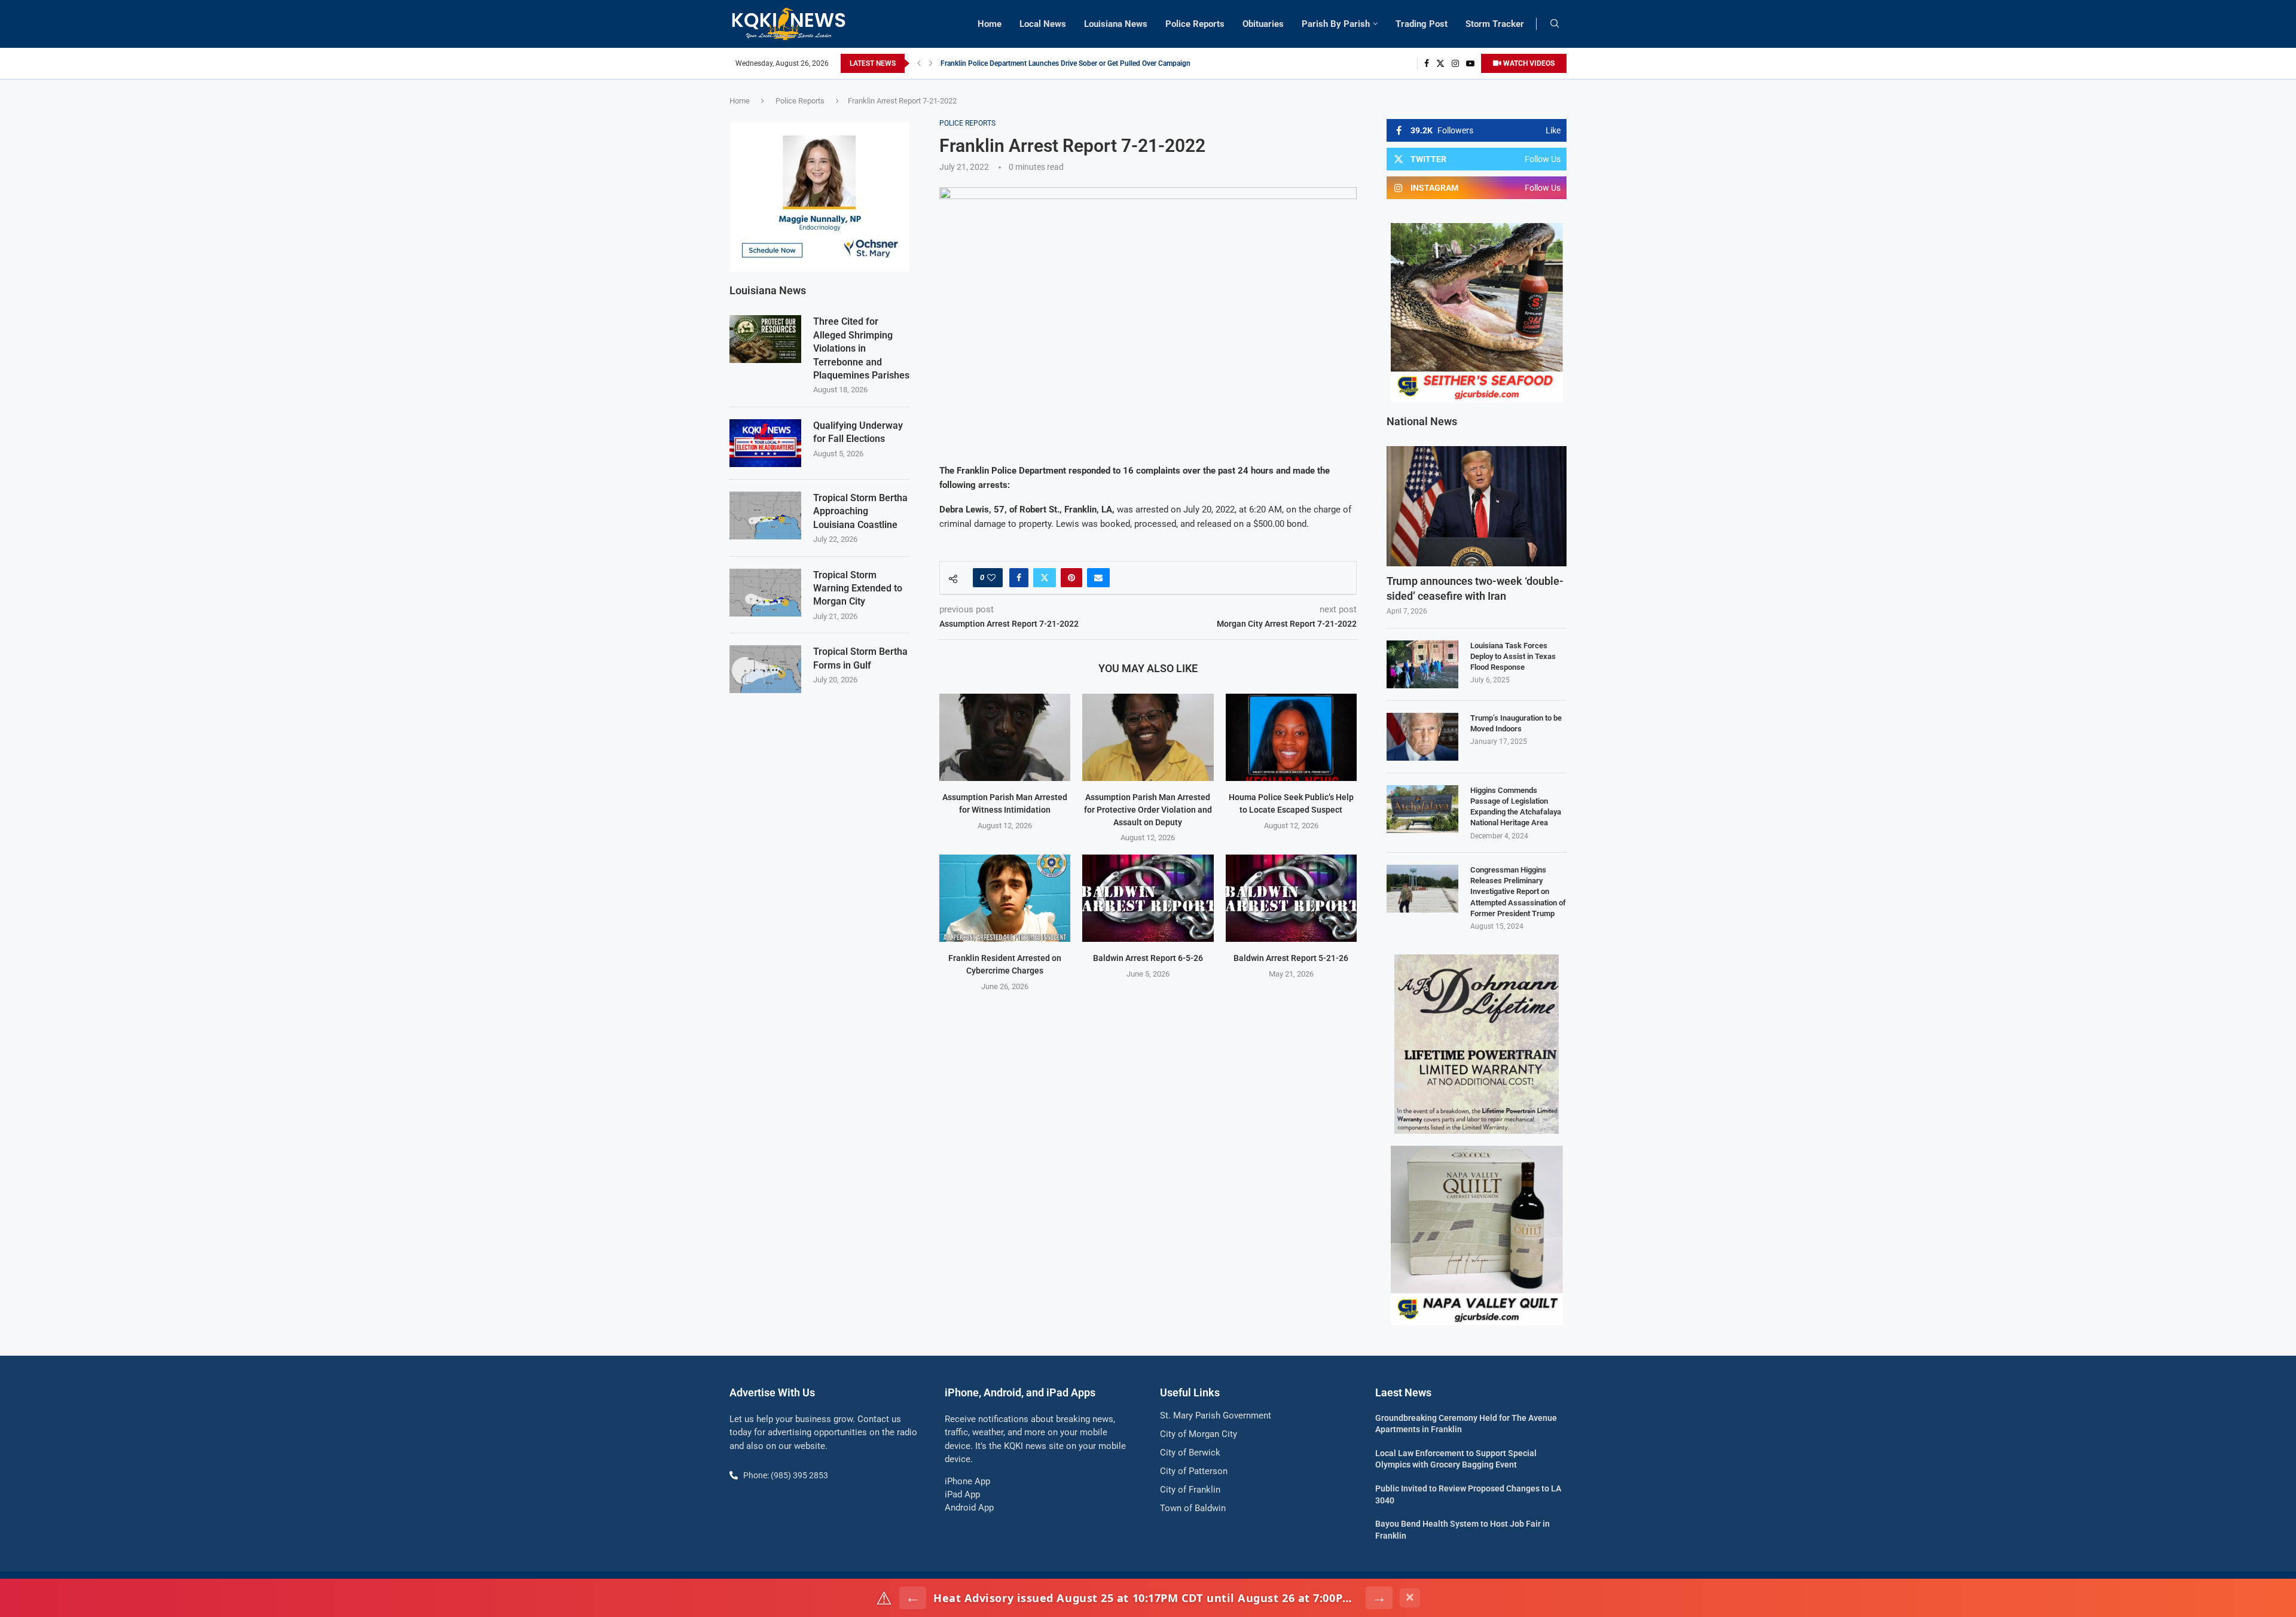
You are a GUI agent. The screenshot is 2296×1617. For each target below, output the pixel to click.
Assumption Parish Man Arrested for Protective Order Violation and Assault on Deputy (1148, 809)
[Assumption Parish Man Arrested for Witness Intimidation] (1005, 737)
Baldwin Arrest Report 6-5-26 (1148, 958)
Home (990, 24)
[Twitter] (1440, 63)
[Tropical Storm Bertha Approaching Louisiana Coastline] (765, 515)
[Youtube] (1470, 63)
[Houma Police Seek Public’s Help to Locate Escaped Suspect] (1291, 737)
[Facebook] (1427, 63)
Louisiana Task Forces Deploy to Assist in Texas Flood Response (1513, 656)
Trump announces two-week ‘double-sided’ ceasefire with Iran (1475, 588)
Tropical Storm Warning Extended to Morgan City (858, 588)
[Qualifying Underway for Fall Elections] (765, 443)
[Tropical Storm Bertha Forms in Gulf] (765, 669)
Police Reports (1195, 24)
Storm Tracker (1495, 24)
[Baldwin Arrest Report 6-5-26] (1148, 898)
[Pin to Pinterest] (1071, 578)
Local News (1043, 24)
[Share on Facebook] (1019, 578)
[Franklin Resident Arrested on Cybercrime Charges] (1005, 898)
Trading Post (1422, 24)
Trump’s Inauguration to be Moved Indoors (1516, 723)
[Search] (1555, 24)
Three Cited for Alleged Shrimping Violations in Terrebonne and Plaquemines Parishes (861, 348)
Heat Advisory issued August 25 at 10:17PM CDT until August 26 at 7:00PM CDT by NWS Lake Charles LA (1146, 1598)
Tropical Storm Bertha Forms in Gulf (860, 658)
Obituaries (1263, 24)
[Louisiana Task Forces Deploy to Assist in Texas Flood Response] (1422, 664)
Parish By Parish (1336, 24)
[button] (919, 63)
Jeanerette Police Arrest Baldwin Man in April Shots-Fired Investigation (1054, 63)
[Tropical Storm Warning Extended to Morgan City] (765, 593)
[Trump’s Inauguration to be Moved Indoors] (1422, 737)
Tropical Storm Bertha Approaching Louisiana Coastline (860, 511)
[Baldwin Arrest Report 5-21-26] (1291, 898)
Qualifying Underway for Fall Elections (858, 432)
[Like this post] (991, 578)
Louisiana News (1116, 24)
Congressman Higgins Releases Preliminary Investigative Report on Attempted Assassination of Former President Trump (1518, 892)
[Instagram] (1455, 63)
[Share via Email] (1098, 578)
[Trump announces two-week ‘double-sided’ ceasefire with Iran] (1477, 506)
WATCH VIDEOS (1528, 63)
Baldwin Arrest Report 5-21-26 (1291, 958)
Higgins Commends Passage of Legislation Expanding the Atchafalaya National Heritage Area (1516, 807)
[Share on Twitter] (1045, 578)
